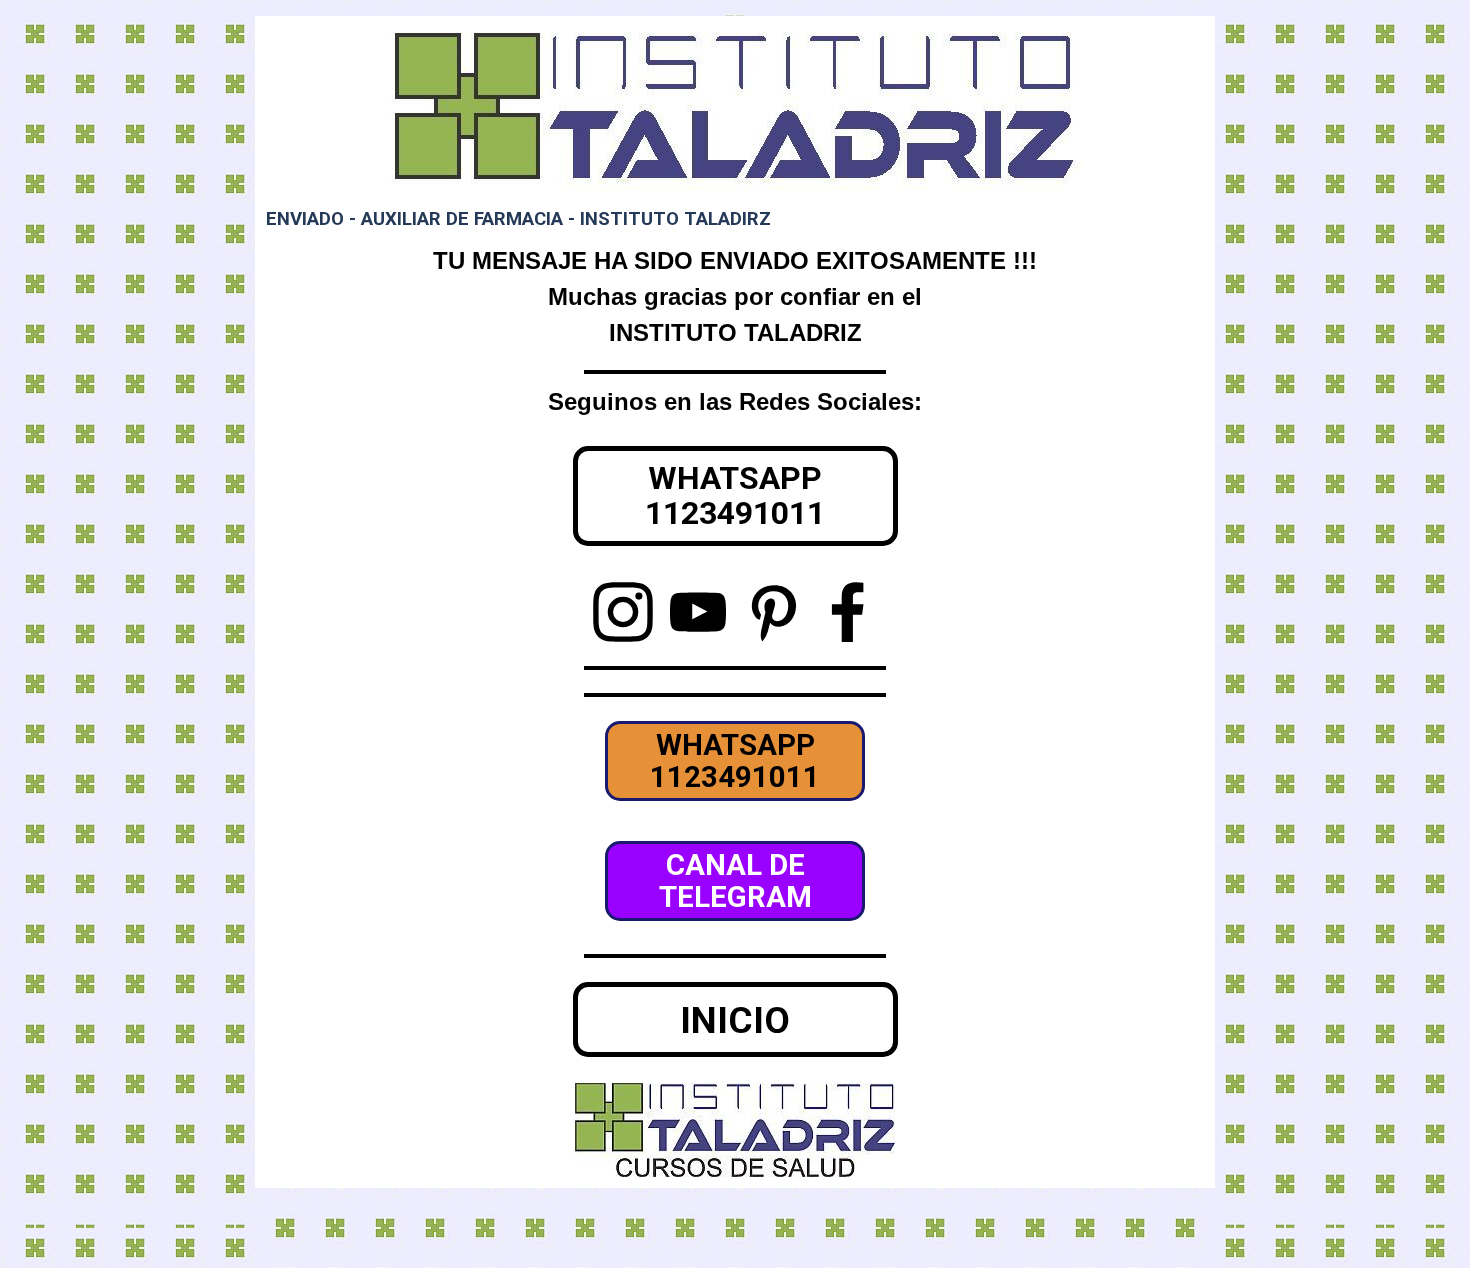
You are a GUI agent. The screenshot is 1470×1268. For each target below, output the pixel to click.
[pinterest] (773, 612)
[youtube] (698, 612)
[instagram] (623, 612)
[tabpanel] (735, 297)
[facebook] (848, 612)
